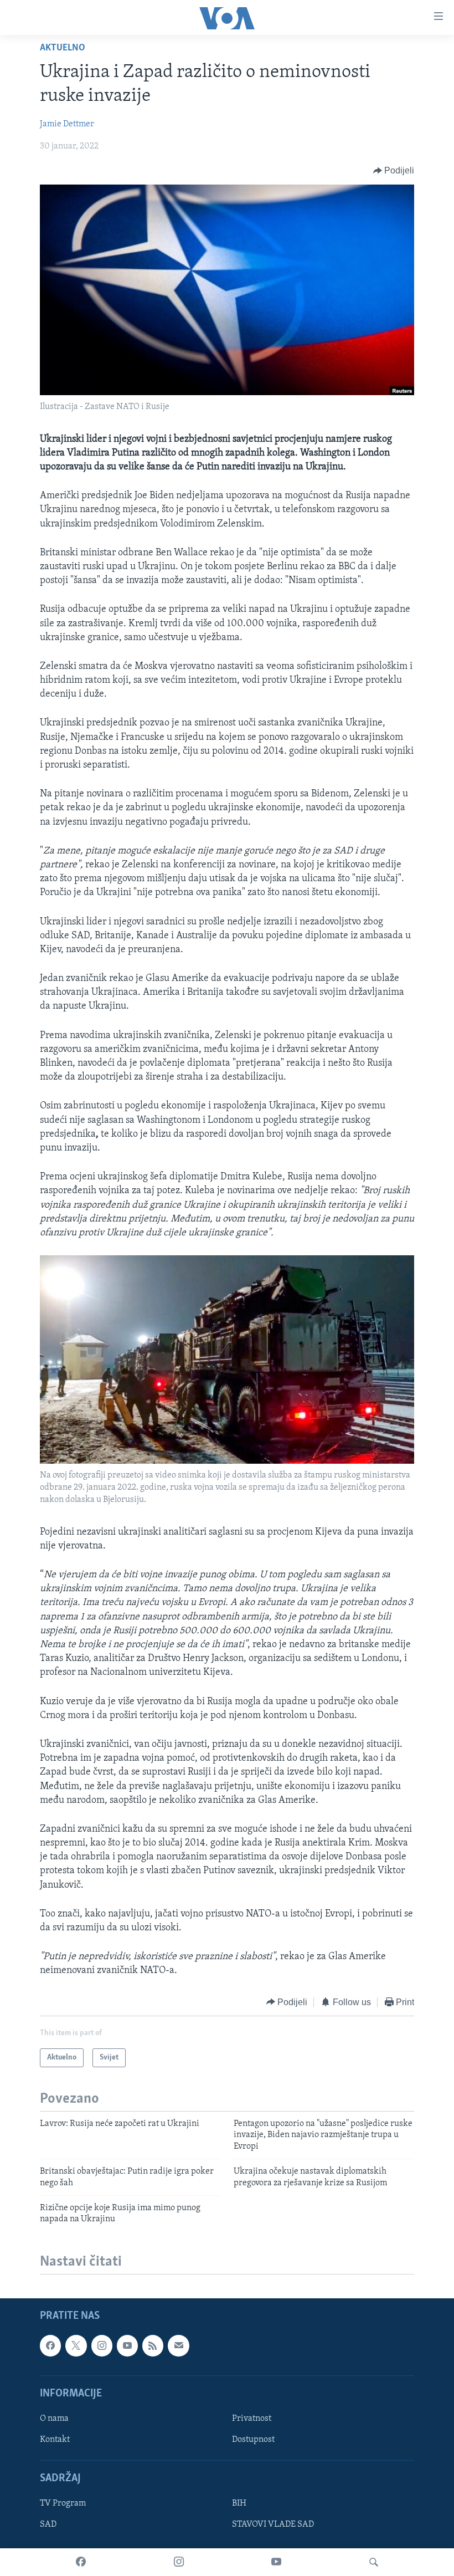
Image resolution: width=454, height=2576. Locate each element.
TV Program (63, 2503)
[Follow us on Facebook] (50, 2345)
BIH (239, 2503)
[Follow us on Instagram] (102, 2345)
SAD (48, 2524)
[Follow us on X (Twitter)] (76, 2345)
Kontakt (55, 2440)
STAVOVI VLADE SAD (273, 2524)
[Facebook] (81, 2562)
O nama (54, 2419)
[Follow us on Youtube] (127, 2345)
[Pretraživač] (374, 2562)
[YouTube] (276, 2562)
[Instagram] (179, 2562)
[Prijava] (178, 2345)
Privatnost (252, 2419)
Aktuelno (63, 48)
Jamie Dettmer (67, 124)
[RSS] (153, 2345)
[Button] (394, 171)
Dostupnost (253, 2440)
